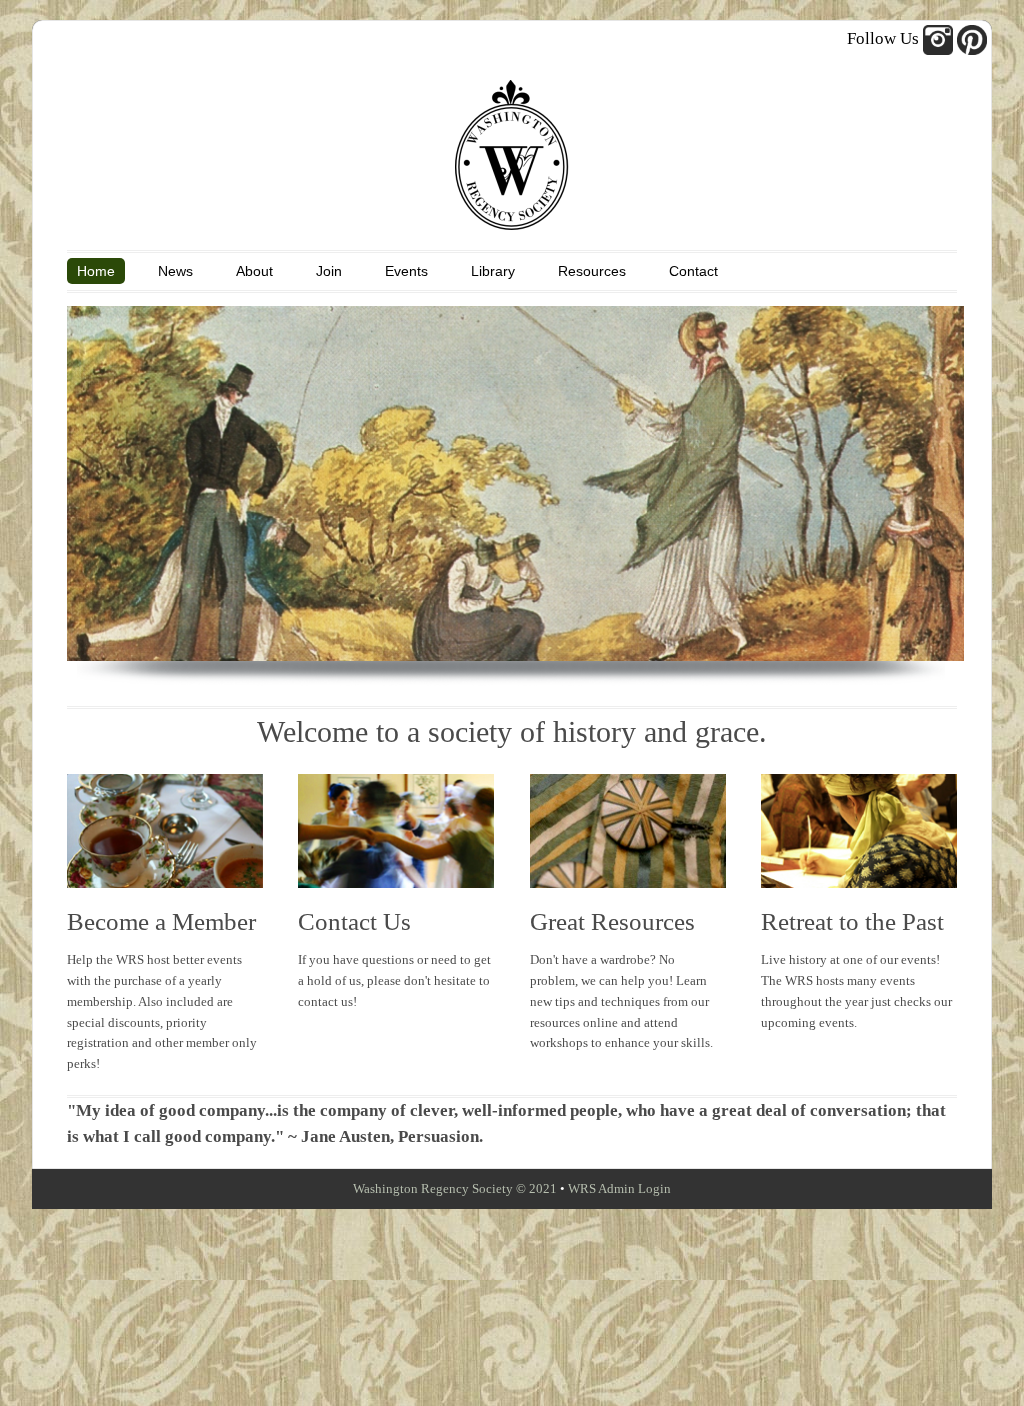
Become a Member (161, 921)
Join (329, 271)
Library (493, 271)
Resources (592, 271)
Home (96, 271)
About (254, 271)
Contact (693, 271)
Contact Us (354, 921)
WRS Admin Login (619, 1188)
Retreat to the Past (852, 921)
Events (406, 271)
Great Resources (612, 921)
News (175, 271)
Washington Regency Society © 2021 (455, 1188)
